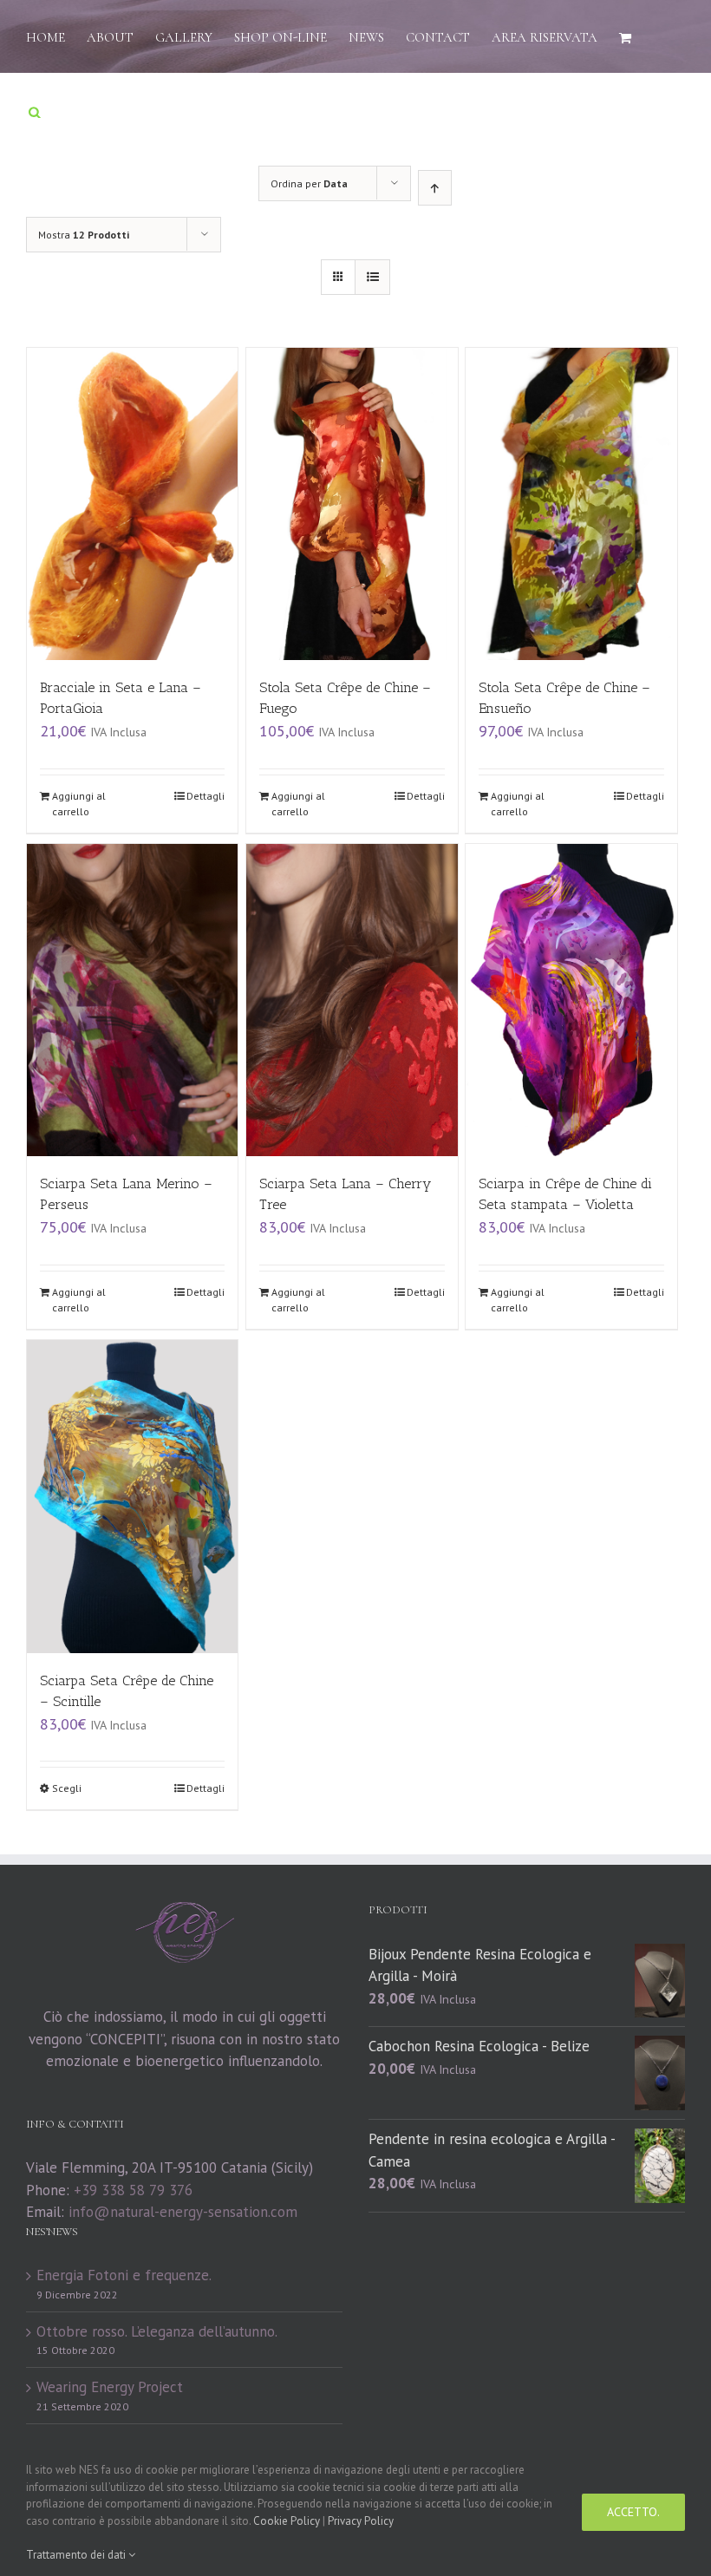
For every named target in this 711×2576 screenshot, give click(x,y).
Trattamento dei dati (77, 2555)
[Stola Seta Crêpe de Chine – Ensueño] (571, 504)
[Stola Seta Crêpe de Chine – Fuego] (352, 504)
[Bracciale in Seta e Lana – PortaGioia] (132, 504)
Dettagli (205, 796)
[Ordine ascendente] (435, 188)
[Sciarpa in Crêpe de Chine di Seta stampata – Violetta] (571, 1000)
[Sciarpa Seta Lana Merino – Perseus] (132, 1000)
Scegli (67, 1788)
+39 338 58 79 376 (133, 2190)
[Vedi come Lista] (372, 277)
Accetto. (633, 2512)
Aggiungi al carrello (79, 804)
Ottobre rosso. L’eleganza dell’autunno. (157, 2331)
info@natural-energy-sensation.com (183, 2212)
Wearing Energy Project (110, 2387)
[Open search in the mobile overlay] (35, 111)
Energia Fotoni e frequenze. (124, 2275)
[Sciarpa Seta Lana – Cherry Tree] (352, 1000)
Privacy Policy (361, 2521)
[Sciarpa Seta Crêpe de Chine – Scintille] (132, 1497)
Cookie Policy (287, 2521)
